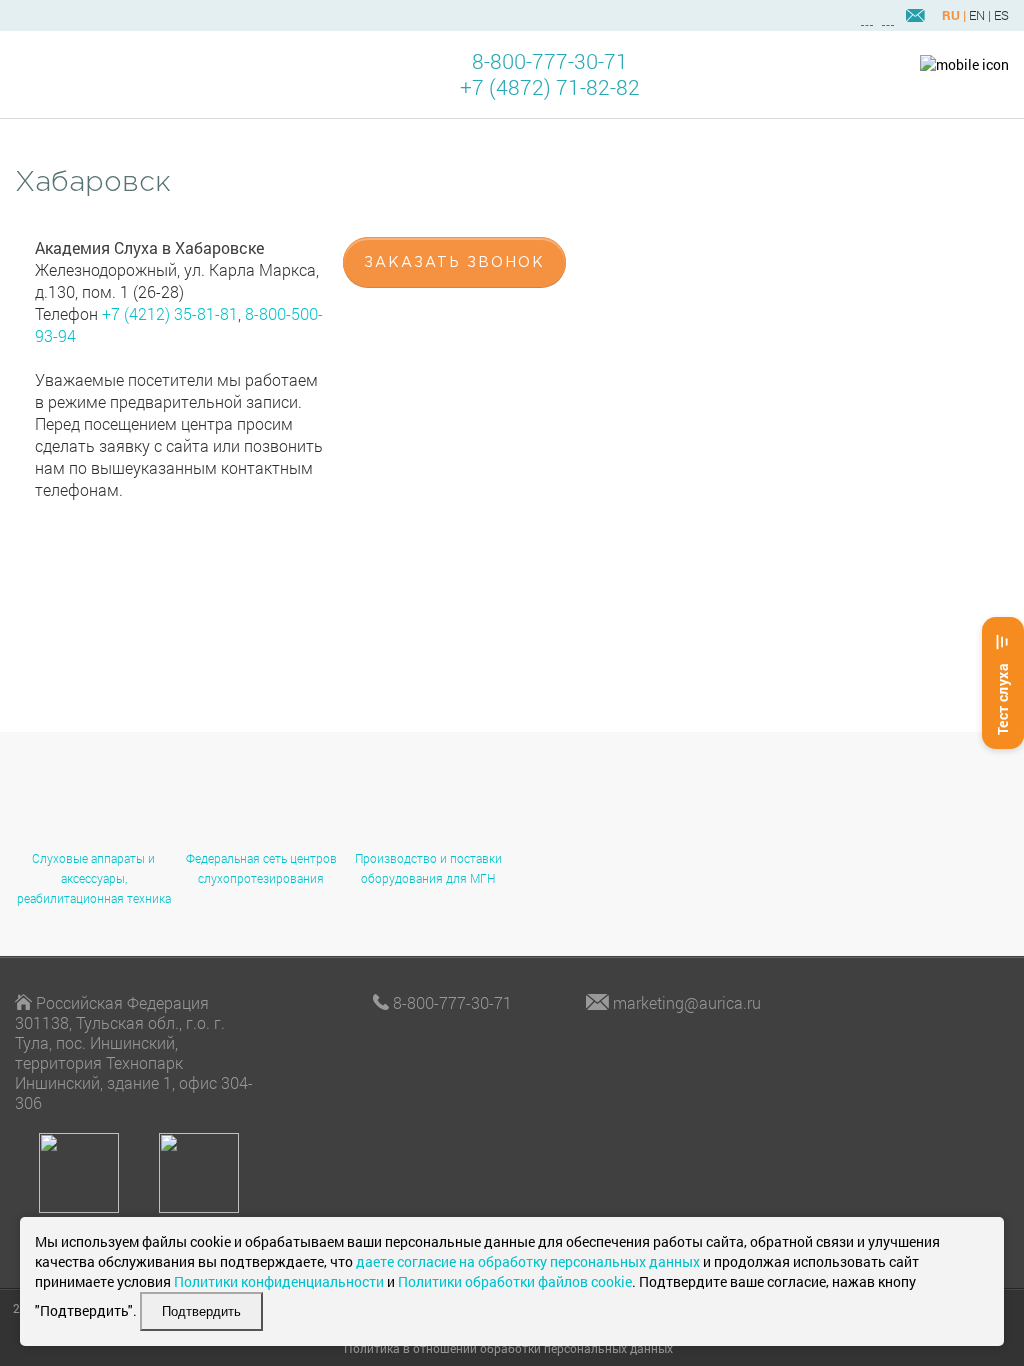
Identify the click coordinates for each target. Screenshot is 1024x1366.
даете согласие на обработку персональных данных (528, 1261)
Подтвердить (201, 1311)
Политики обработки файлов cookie (515, 1281)
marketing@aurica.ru (687, 1002)
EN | (980, 15)
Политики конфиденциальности (279, 1281)
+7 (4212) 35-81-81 (170, 313)
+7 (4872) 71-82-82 (550, 87)
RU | (954, 15)
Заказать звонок (454, 263)
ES (1001, 15)
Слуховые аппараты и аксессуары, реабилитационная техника (94, 878)
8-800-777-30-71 (550, 61)
